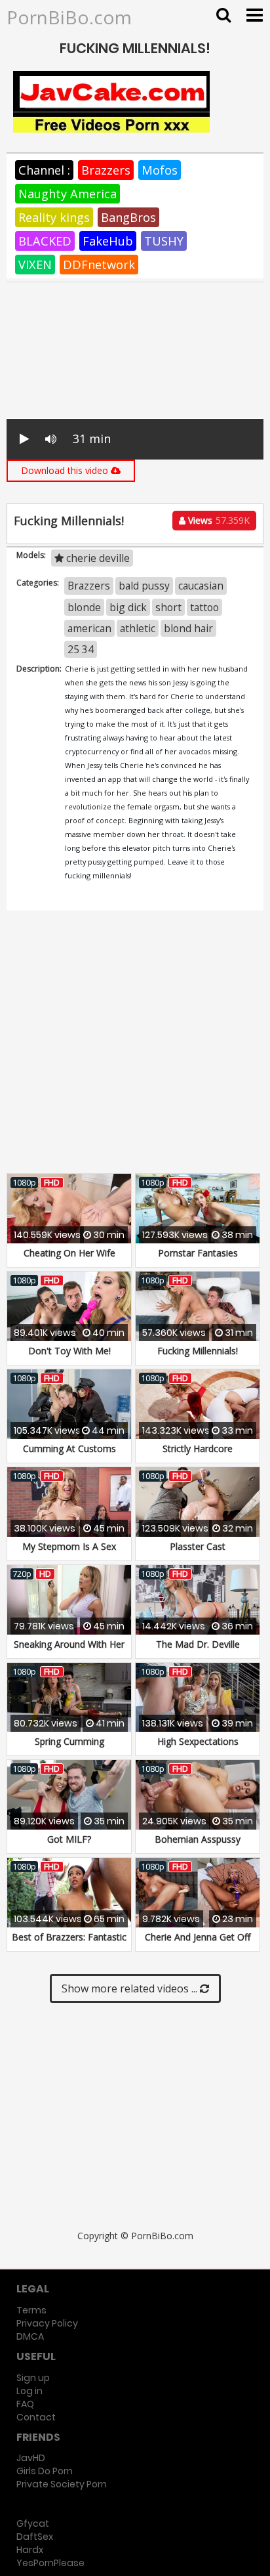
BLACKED (45, 241)
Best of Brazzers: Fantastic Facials (69, 1943)
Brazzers (106, 170)
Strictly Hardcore (198, 1449)
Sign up (33, 2378)
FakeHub (108, 241)
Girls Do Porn (45, 2471)
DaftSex (35, 2537)
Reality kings (54, 217)
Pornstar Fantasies (198, 1253)
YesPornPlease (50, 2563)
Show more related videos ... (131, 1988)
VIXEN (35, 265)
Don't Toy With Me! (69, 1351)
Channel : (44, 170)
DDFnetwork (99, 265)
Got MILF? (69, 1839)
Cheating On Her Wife (69, 1253)
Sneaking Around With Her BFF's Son (69, 1651)
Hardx (30, 2550)
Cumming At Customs (69, 1449)
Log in (29, 2391)
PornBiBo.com (69, 17)
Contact (36, 2417)
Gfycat (33, 2523)
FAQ (25, 2404)
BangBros (128, 217)
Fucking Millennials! (198, 1351)
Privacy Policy (47, 2323)
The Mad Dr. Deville (198, 1644)
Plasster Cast (198, 1546)
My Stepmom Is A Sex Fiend (69, 1553)
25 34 (81, 649)
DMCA (30, 2336)
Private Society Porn (62, 2484)
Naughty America (67, 194)
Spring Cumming (69, 1741)
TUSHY (164, 241)
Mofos (160, 170)
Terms (31, 2310)
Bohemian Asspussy (198, 1839)
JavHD (31, 2458)
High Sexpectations (198, 1741)
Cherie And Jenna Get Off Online (198, 1943)
